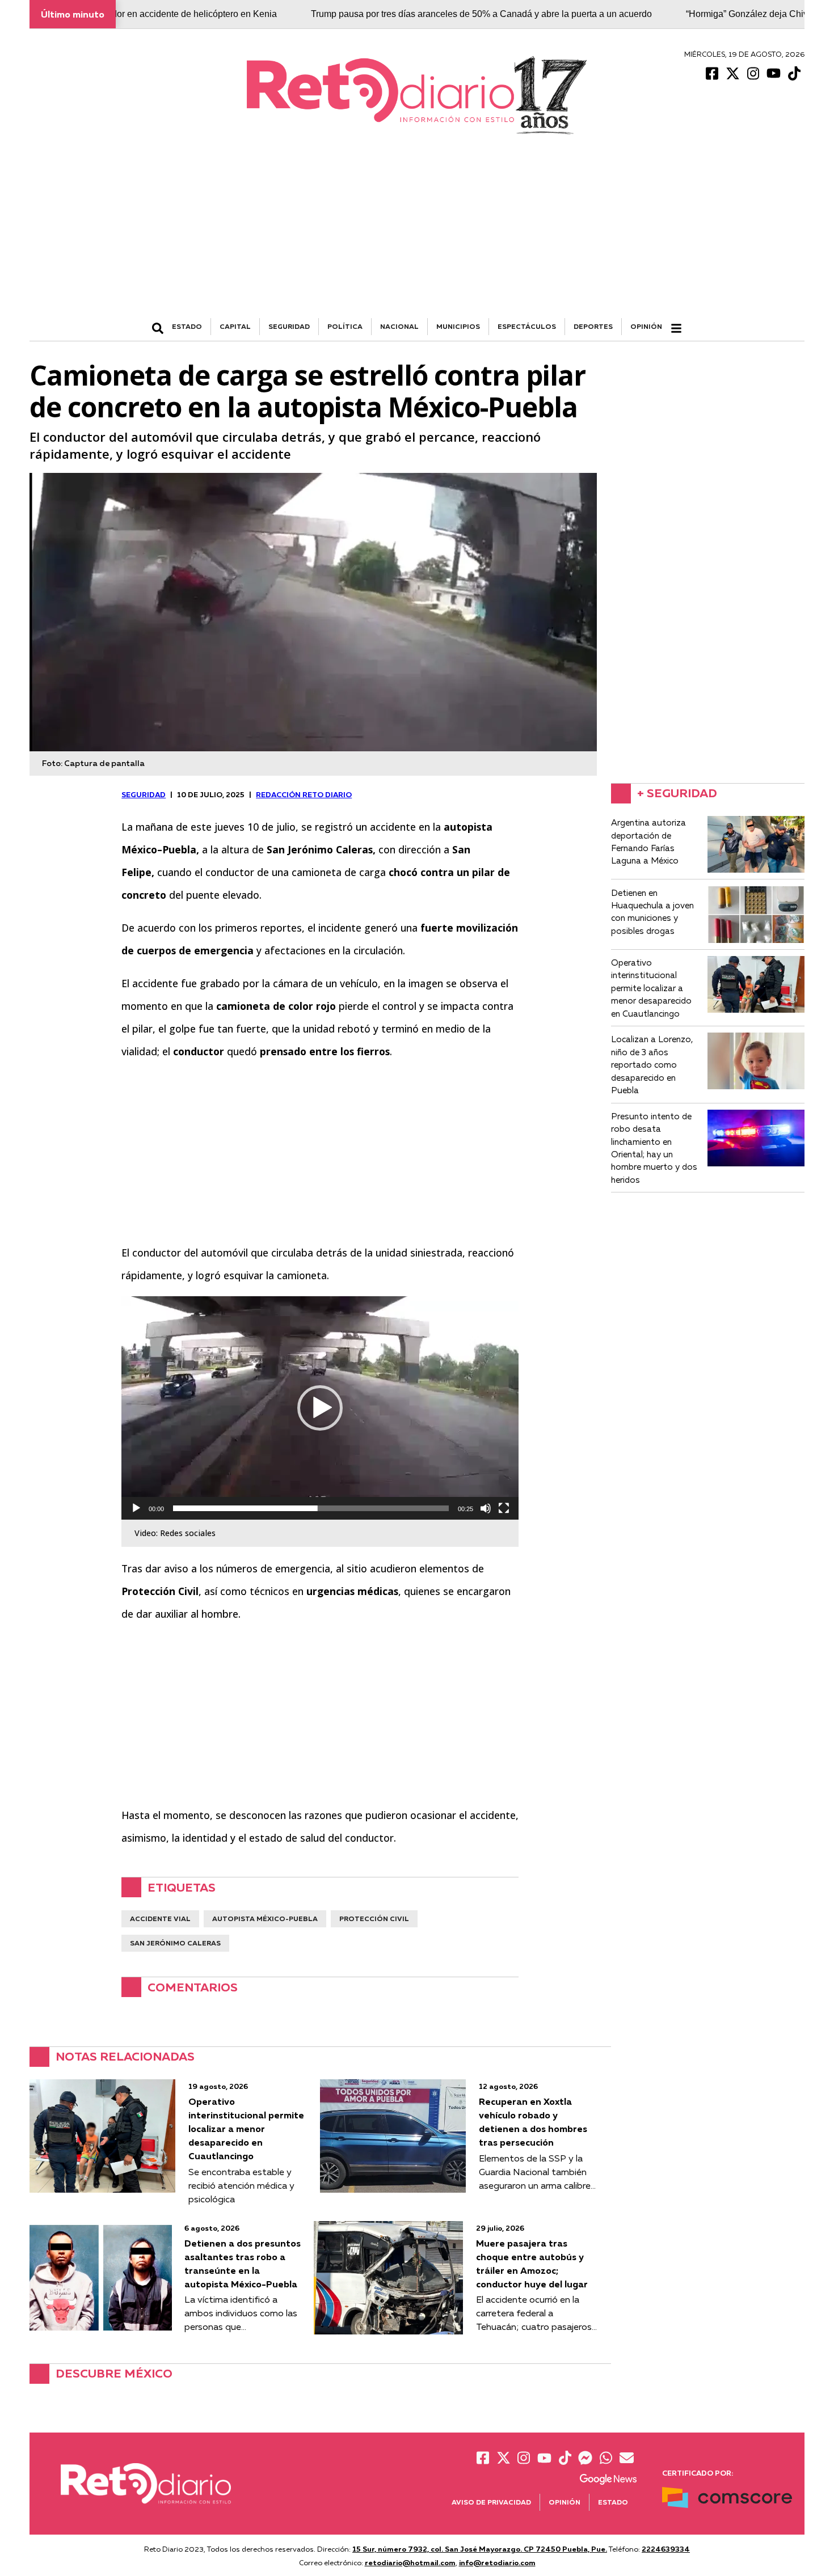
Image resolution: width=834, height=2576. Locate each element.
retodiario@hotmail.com (410, 2562)
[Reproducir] (136, 1508)
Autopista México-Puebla (265, 1919)
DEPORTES (593, 326)
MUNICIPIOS (458, 326)
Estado (613, 2502)
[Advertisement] (417, 233)
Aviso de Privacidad (491, 2502)
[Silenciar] (486, 1508)
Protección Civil (374, 1919)
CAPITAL (235, 326)
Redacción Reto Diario (304, 794)
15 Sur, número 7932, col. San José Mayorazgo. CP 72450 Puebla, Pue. (480, 2549)
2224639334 (666, 2549)
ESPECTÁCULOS (527, 326)
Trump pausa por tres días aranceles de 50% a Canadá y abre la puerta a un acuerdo (421, 14)
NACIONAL (399, 326)
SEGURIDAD (289, 326)
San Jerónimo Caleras (175, 1943)
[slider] (311, 1508)
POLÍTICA (345, 326)
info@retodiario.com (497, 2562)
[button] (320, 1408)
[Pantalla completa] (504, 1508)
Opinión (646, 326)
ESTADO (187, 326)
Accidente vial (160, 1919)
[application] (320, 1408)
